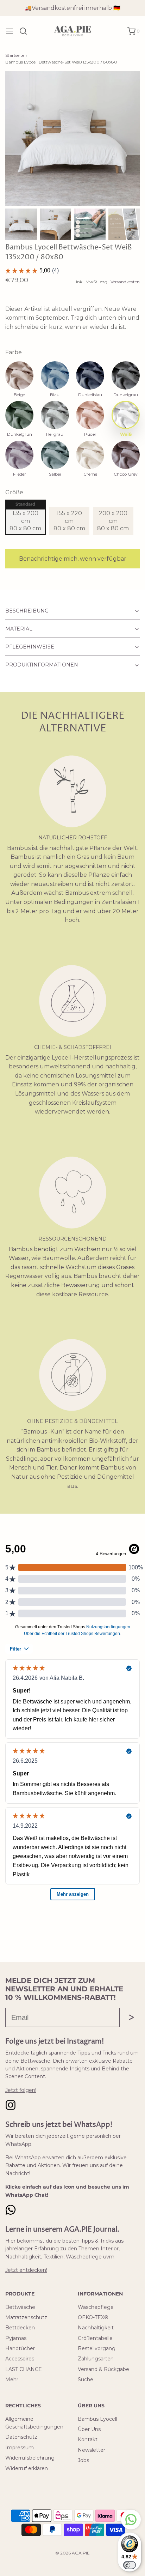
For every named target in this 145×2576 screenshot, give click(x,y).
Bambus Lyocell (97, 2419)
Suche (86, 2379)
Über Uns (89, 2429)
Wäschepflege (96, 2307)
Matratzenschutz (26, 2317)
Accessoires (20, 2359)
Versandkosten (125, 282)
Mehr (12, 2379)
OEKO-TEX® (93, 2317)
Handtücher (20, 2348)
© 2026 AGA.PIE (72, 2553)
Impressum (20, 2448)
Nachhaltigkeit (96, 2328)
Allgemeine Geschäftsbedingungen (34, 2423)
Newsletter (92, 2450)
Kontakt (88, 2439)
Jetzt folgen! (21, 2090)
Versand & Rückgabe (103, 2369)
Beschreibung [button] (27, 611)
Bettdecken (20, 2328)
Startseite (15, 55)
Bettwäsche (20, 2307)
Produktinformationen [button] (42, 665)
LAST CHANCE (24, 2369)
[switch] (130, 2565)
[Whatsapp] (131, 2519)
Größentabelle (95, 2338)
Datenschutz (21, 2437)
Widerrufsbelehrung (30, 2458)
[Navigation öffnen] (10, 31)
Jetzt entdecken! (26, 2270)
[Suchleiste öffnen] (26, 31)
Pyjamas (16, 2338)
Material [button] (19, 629)
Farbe (14, 352)
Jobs (83, 2460)
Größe (14, 492)
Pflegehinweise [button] (30, 647)
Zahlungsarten (96, 2359)
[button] (21, 224)
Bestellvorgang (97, 2348)
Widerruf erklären (27, 2468)
